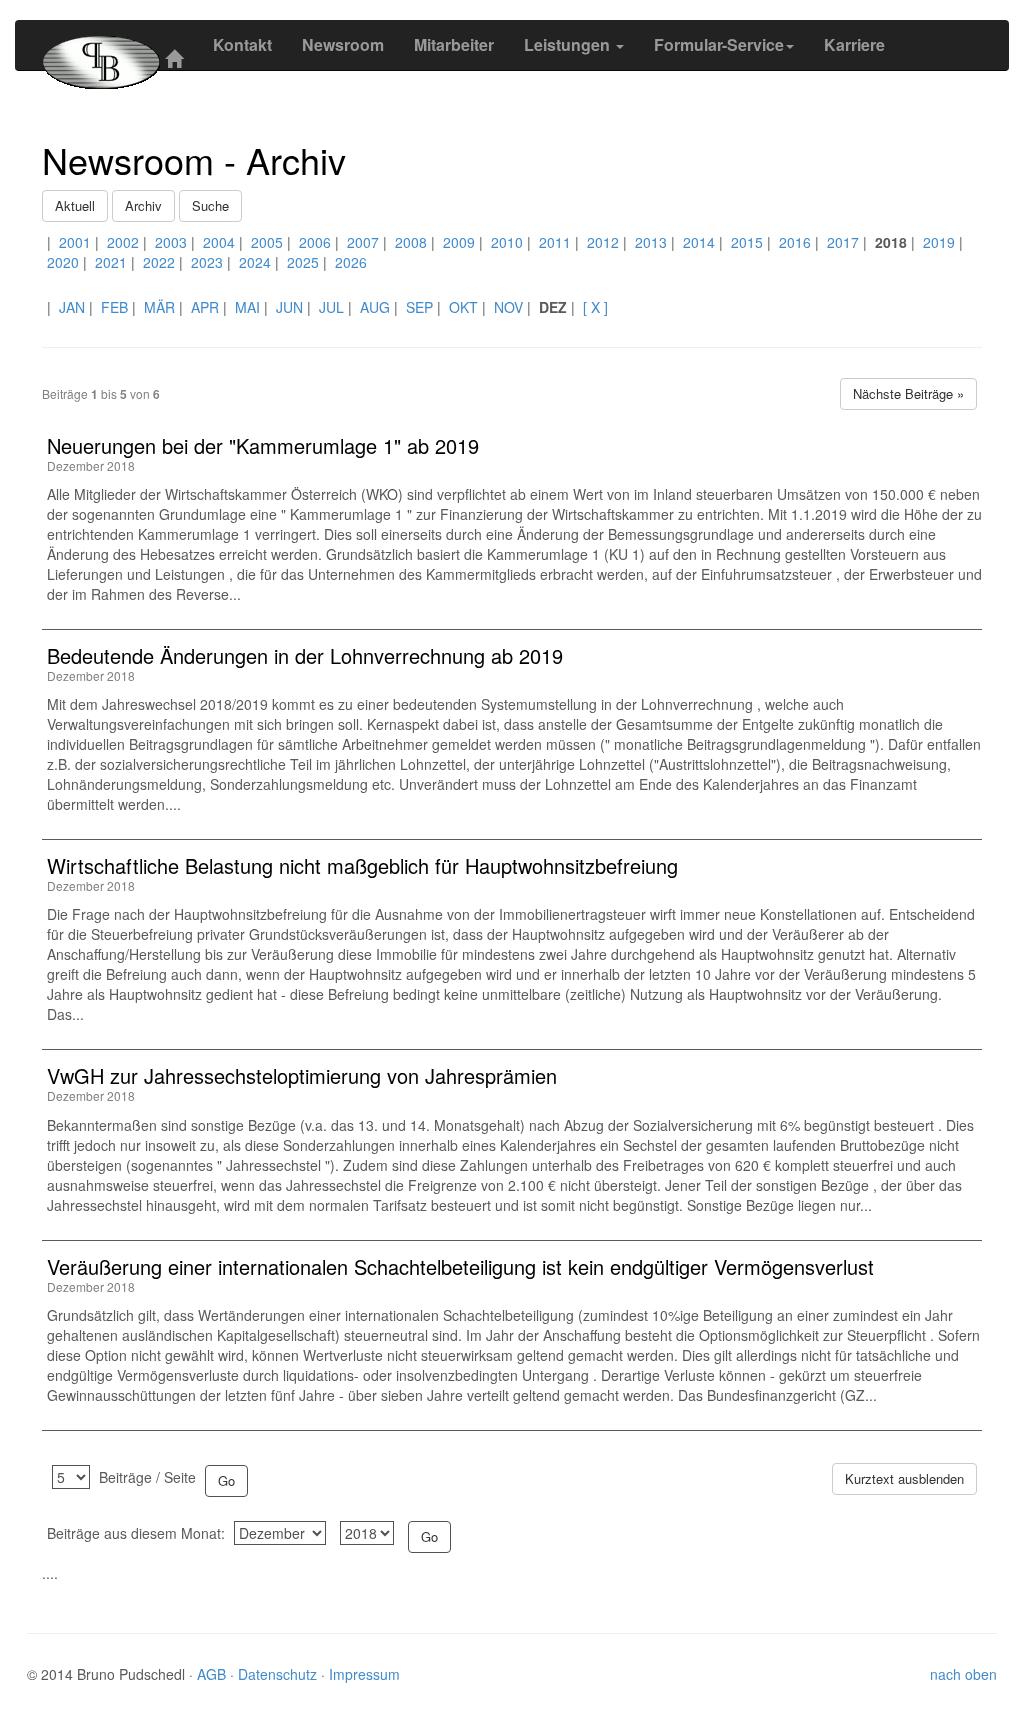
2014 (699, 242)
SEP (419, 307)
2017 (843, 242)
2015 (747, 242)
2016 (795, 242)
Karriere (854, 44)
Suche (210, 205)
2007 (363, 242)
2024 (255, 262)
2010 (507, 242)
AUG (375, 307)
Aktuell (75, 205)
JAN (72, 307)
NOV (508, 307)
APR (205, 307)
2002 (123, 242)
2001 (75, 242)
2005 (267, 242)
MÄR (159, 307)
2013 (651, 242)
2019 (939, 242)
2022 (159, 262)
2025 (303, 262)
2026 (351, 262)
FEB (114, 307)
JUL (331, 307)
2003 (171, 242)
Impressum (364, 1674)
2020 (63, 262)
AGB (213, 1674)
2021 (111, 262)
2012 (603, 242)
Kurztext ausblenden (904, 1478)
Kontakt (242, 44)
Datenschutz (279, 1674)
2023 (207, 262)
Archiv (143, 205)
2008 (411, 242)
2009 (459, 242)
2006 (315, 242)
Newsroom (343, 44)
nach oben (963, 1674)
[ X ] (595, 307)
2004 (219, 242)
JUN (289, 307)
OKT (463, 307)
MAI (247, 307)
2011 (555, 242)
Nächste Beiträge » (908, 393)
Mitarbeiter (454, 44)
